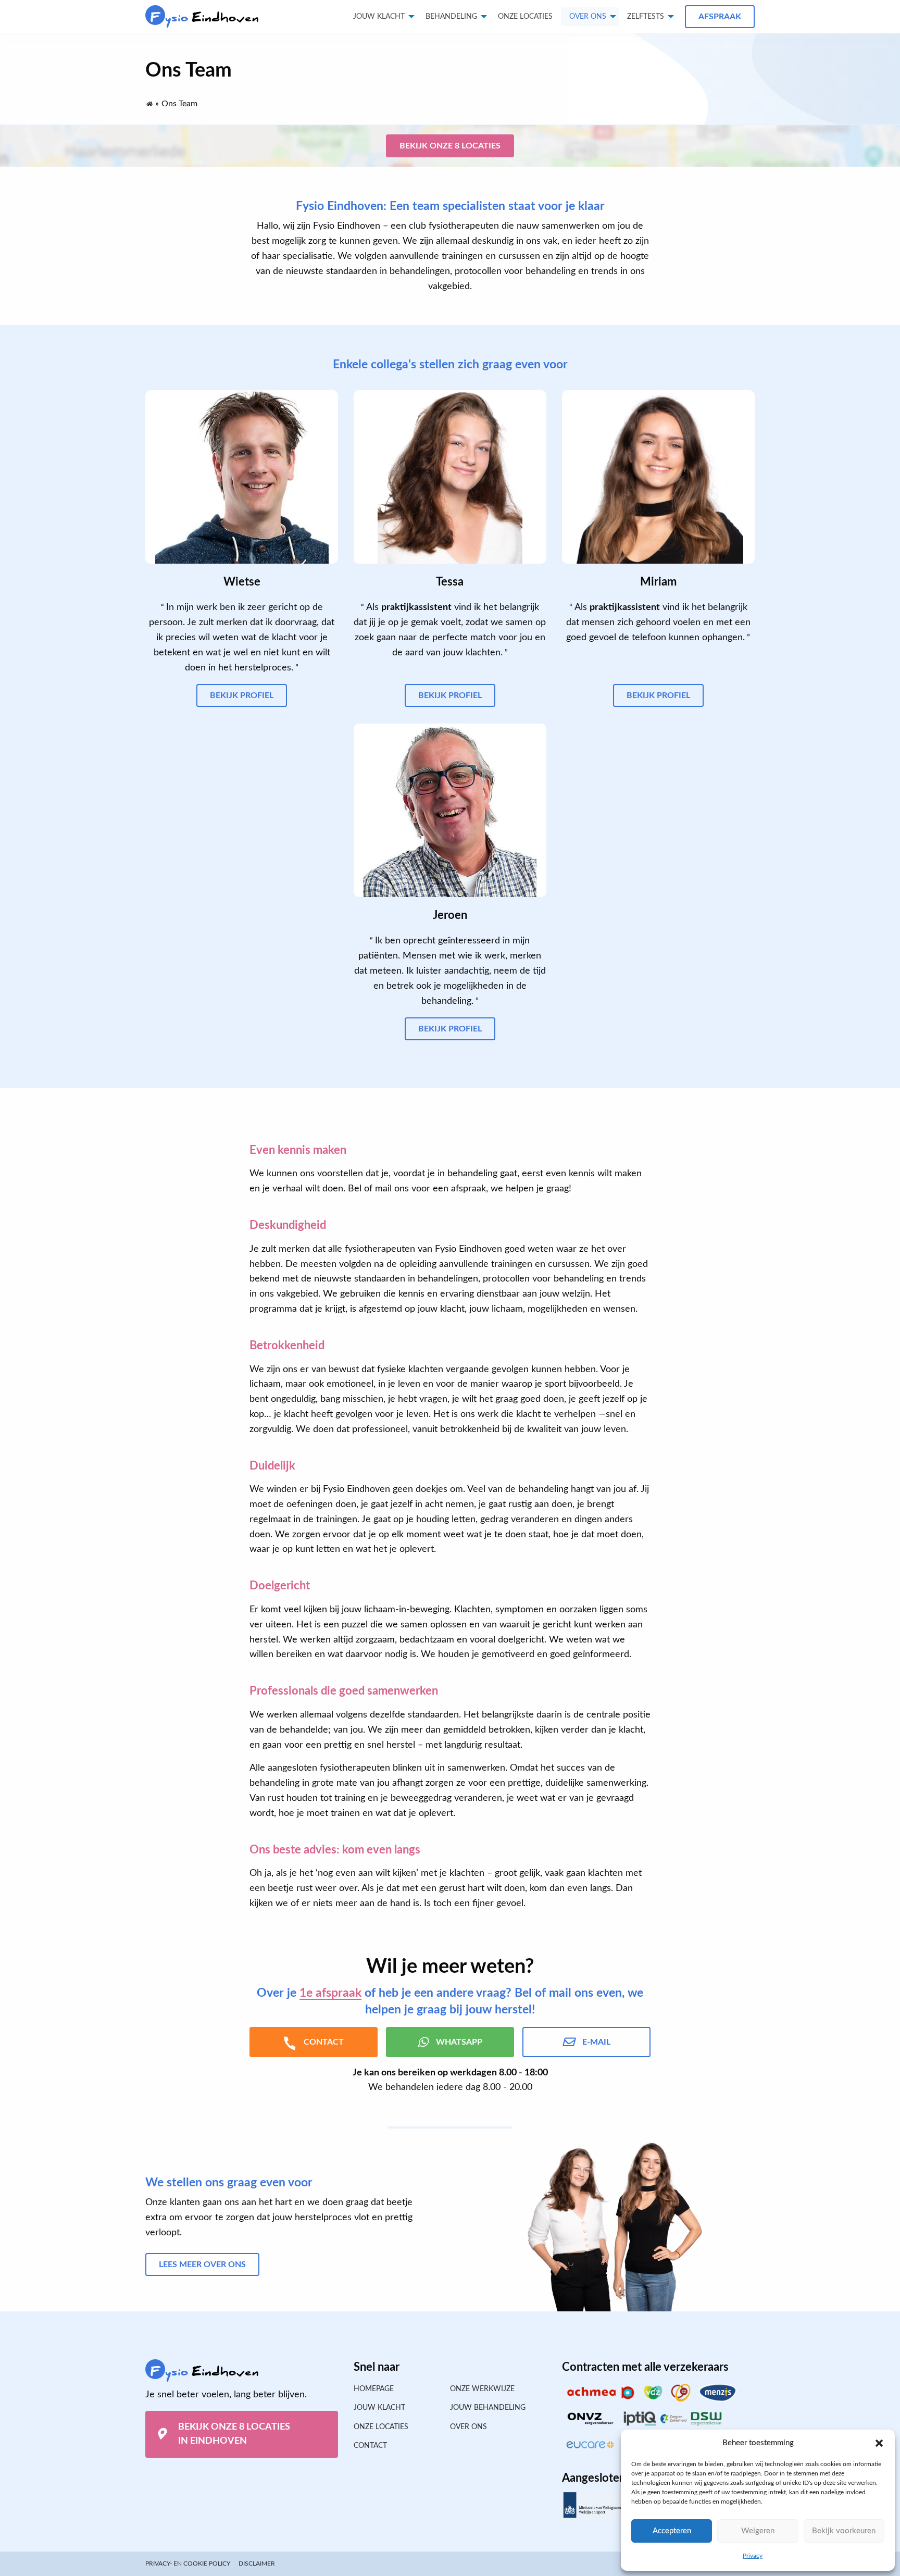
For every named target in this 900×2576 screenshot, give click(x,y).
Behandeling (451, 17)
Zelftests (646, 17)
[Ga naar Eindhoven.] (149, 102)
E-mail (596, 2042)
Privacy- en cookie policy (188, 2563)
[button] (879, 2443)
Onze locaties (525, 17)
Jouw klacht (379, 17)
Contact (370, 2446)
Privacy (753, 2556)
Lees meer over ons (202, 2264)
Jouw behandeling (488, 2408)
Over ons (588, 17)
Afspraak (720, 17)
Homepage (374, 2389)
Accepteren (672, 2531)
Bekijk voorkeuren (844, 2531)
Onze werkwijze (482, 2389)
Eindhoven (205, 17)
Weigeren (758, 2531)
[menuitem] (525, 17)
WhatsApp (459, 2042)
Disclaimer (257, 2563)
